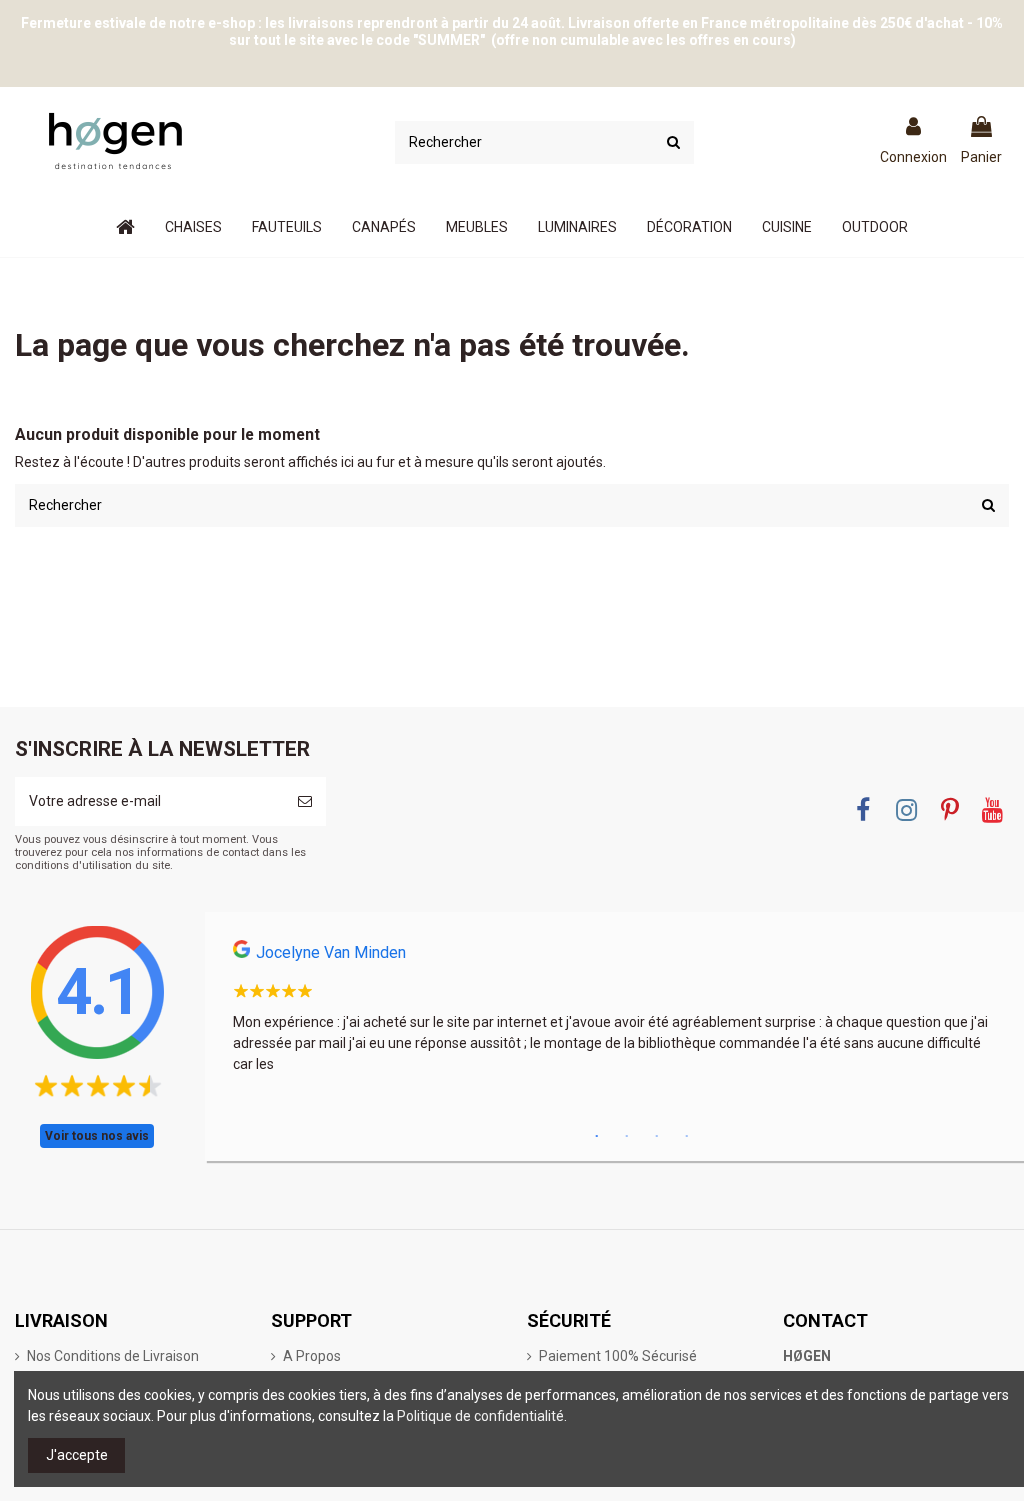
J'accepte (77, 1455)
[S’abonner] (305, 801)
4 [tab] (687, 1137)
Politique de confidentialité (480, 1416)
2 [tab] (627, 1137)
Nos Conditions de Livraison (113, 1356)
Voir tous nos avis (97, 1136)
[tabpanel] (615, 1013)
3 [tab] (657, 1137)
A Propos (312, 1356)
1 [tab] (597, 1137)
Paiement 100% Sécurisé (618, 1356)
